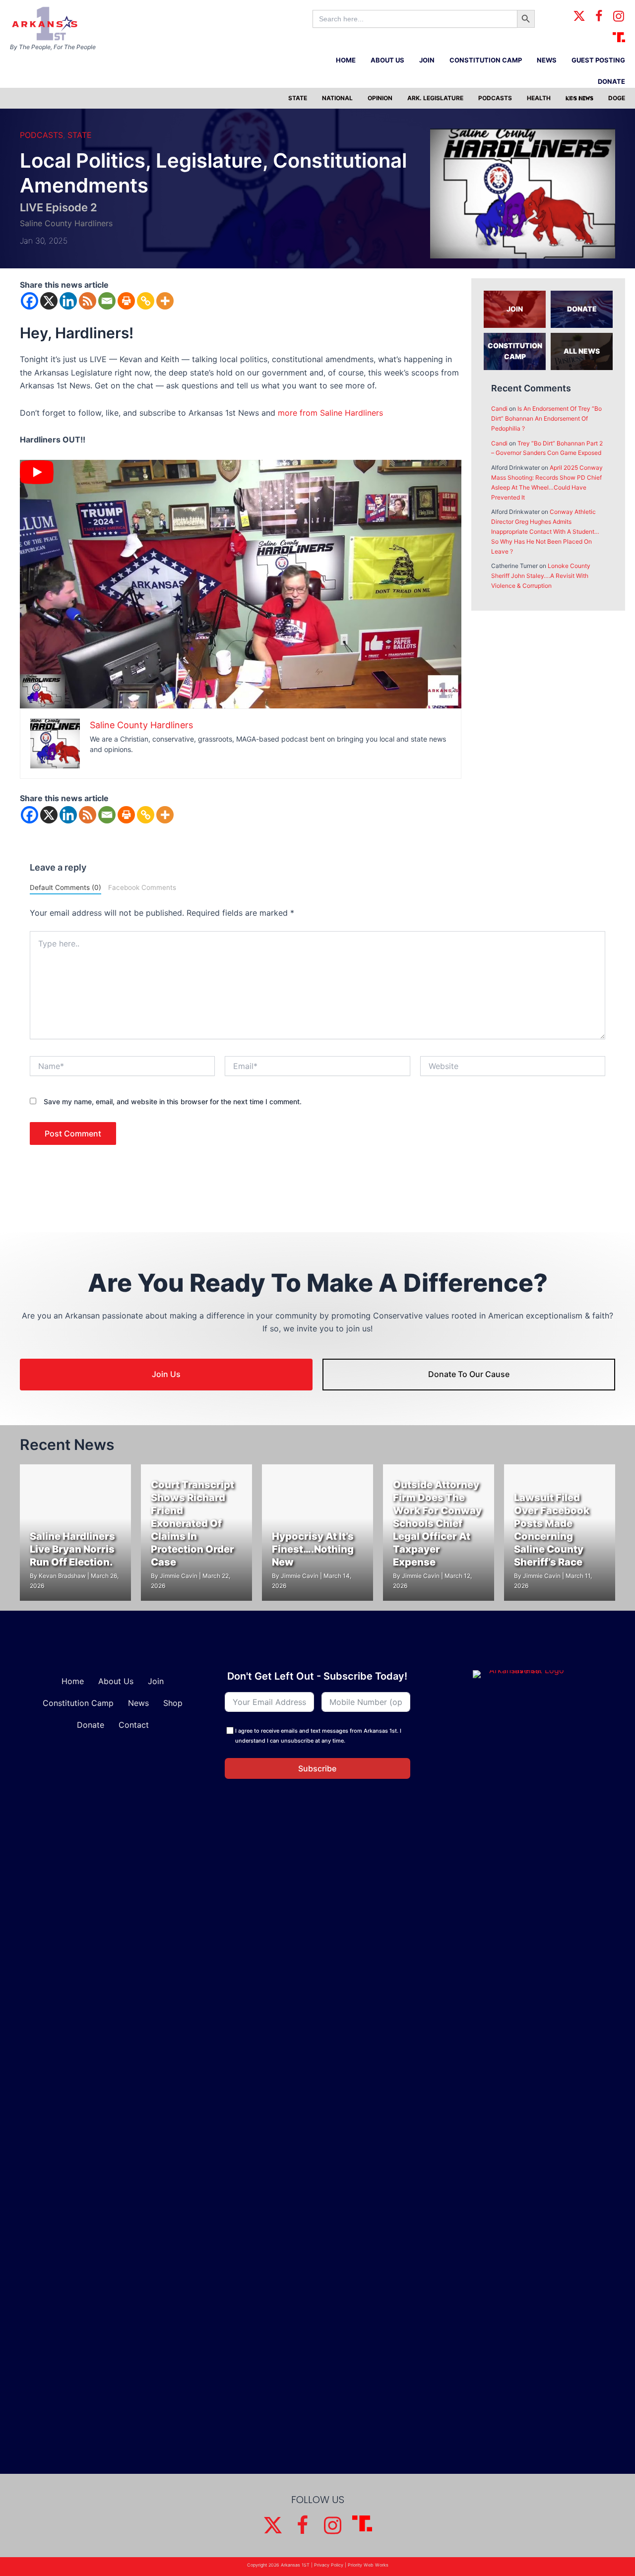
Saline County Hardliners (66, 223)
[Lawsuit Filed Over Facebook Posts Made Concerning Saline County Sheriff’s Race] (560, 1533)
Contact (134, 1725)
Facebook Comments (142, 887)
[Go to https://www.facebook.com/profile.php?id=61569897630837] (599, 17)
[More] (165, 301)
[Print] (126, 301)
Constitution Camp (78, 1703)
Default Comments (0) (65, 887)
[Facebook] (30, 301)
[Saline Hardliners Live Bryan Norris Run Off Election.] (75, 1533)
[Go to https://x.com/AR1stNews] (579, 17)
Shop (173, 1703)
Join (156, 1681)
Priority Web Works (368, 2565)
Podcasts (41, 135)
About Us (116, 1681)
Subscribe (317, 1768)
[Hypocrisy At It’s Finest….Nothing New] (317, 1533)
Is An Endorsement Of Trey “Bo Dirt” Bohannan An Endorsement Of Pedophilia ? (546, 418)
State (80, 135)
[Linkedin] (68, 301)
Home (73, 1681)
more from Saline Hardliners (330, 413)
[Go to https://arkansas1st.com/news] (582, 351)
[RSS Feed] (88, 301)
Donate (91, 1725)
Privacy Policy (329, 2565)
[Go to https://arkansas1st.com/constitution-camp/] (515, 351)
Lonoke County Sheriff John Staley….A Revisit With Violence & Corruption (541, 576)
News (138, 1703)
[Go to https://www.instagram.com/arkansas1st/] (619, 17)
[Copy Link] (146, 301)
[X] (49, 301)
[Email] (107, 301)
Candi (499, 408)
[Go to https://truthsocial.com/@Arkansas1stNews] (619, 37)
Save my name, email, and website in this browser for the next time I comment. (173, 1101)
